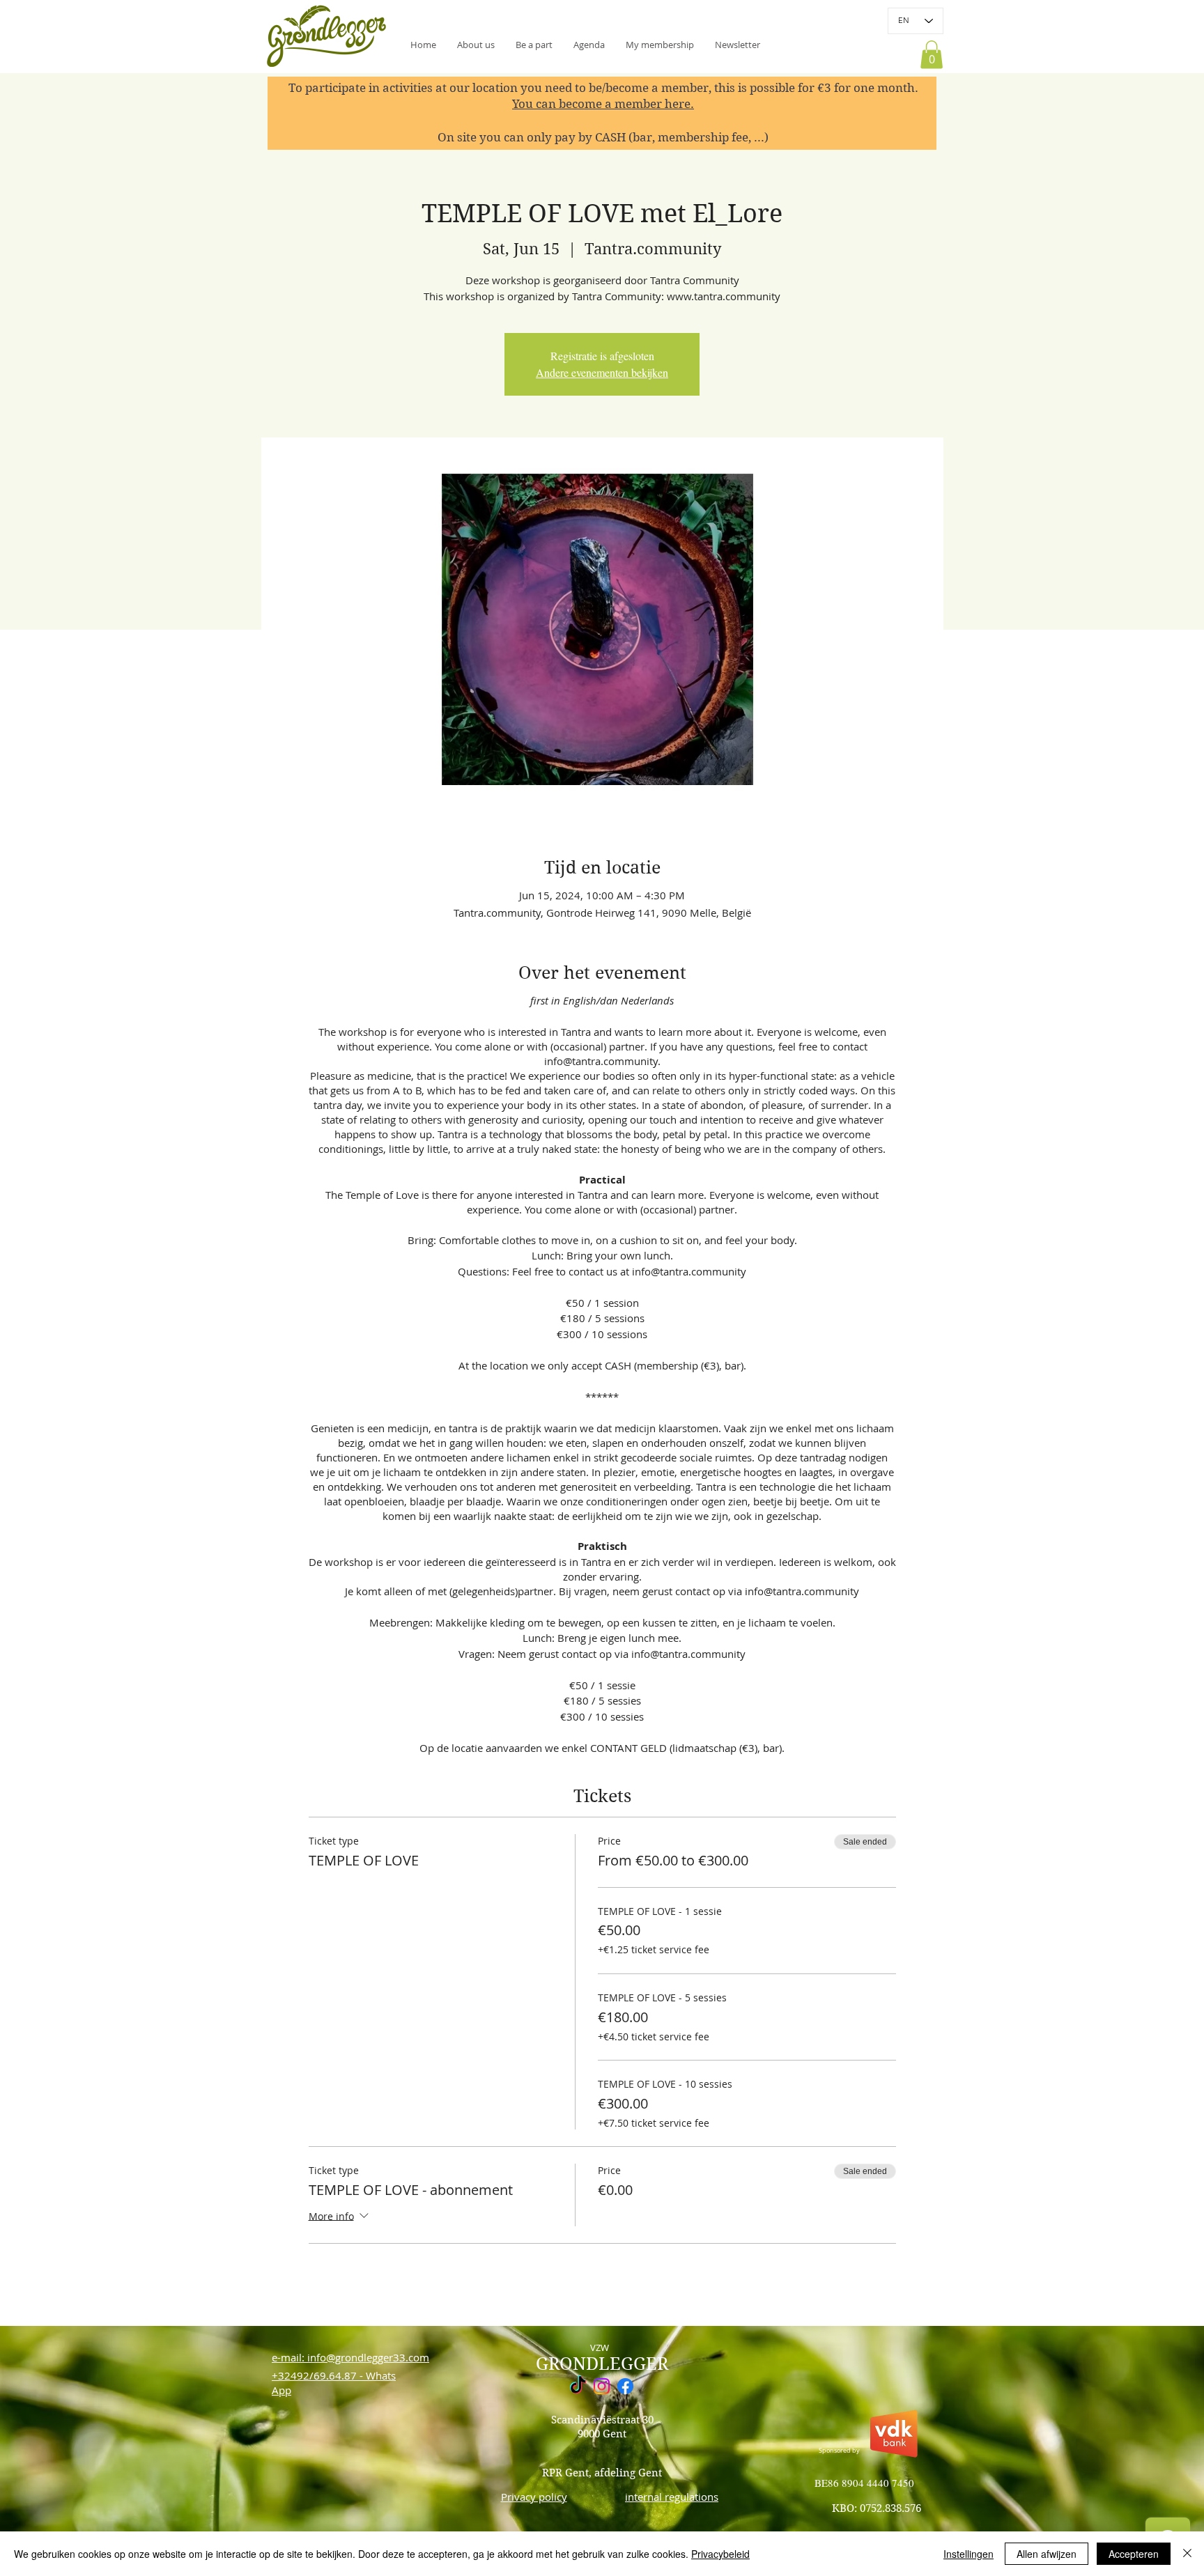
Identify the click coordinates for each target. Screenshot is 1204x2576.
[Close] (1187, 2554)
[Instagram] (602, 2386)
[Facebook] (625, 2386)
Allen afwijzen (1047, 2554)
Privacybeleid (720, 2554)
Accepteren (1134, 2554)
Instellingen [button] (968, 2554)
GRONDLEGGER (602, 2364)
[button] (738, 45)
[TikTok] (578, 2386)
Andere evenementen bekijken (602, 372)
